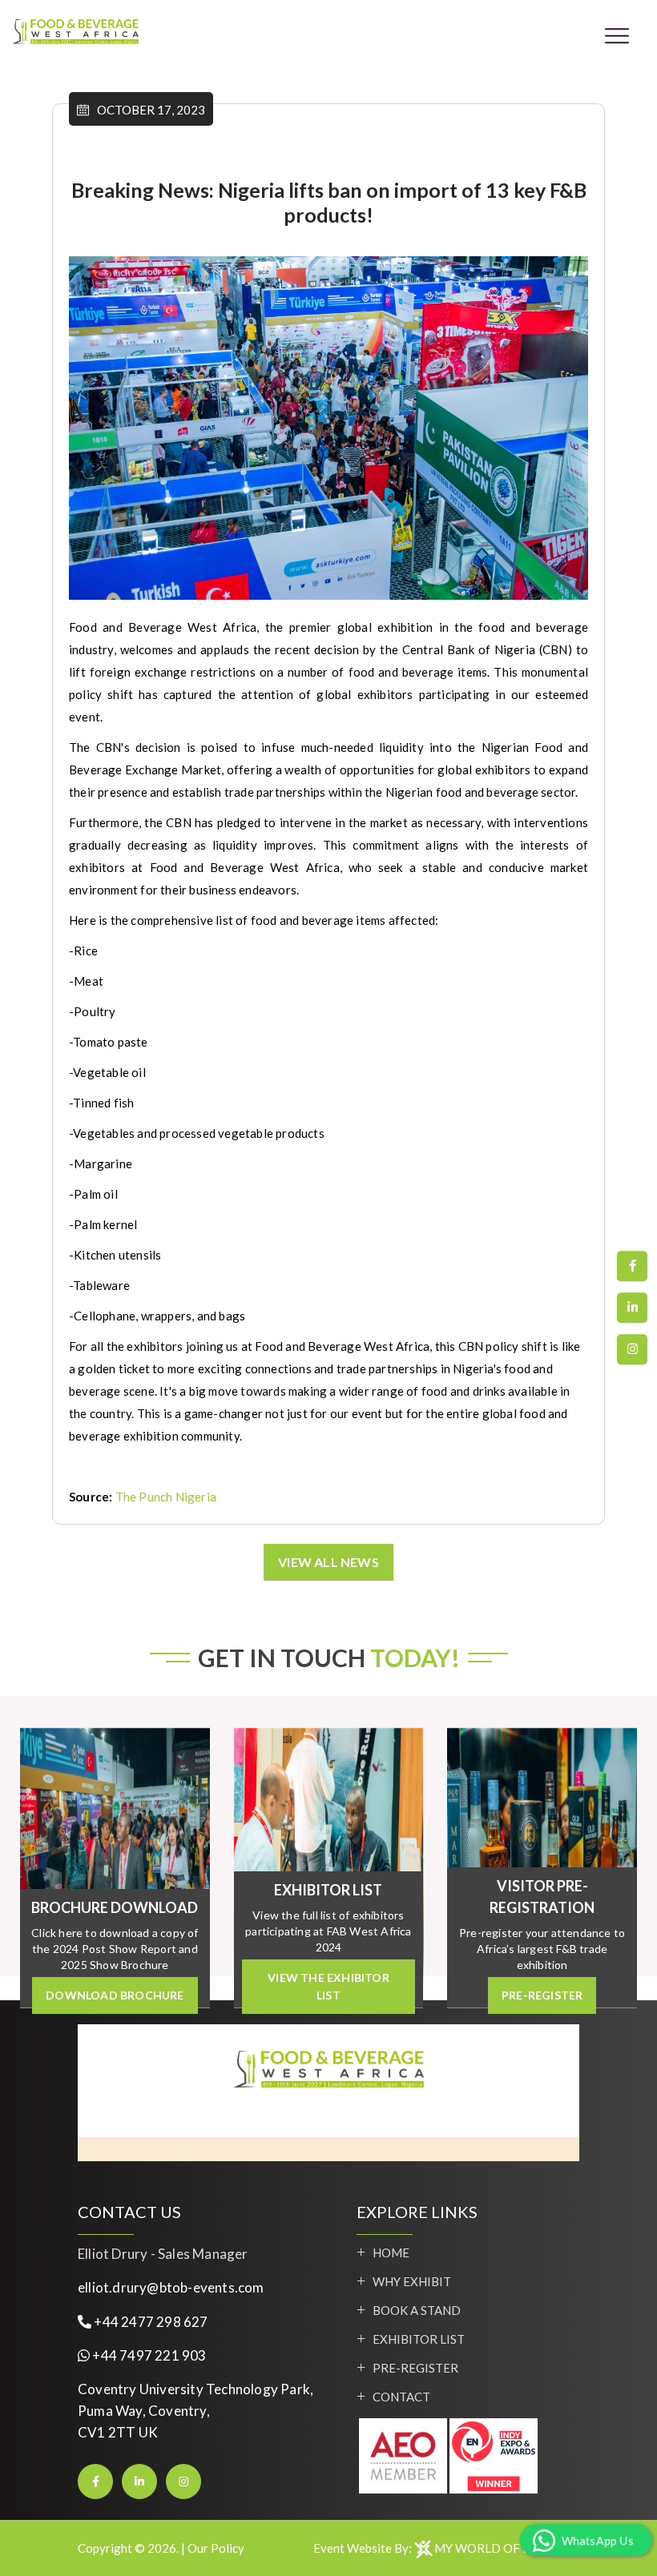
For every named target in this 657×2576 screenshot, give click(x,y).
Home (391, 2252)
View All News (328, 1562)
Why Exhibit (412, 2281)
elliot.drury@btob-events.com (171, 2287)
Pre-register (542, 1995)
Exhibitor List (419, 2339)
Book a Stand (417, 2310)
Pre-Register (415, 2368)
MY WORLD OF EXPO (495, 2548)
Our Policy (216, 2548)
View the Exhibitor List (328, 1986)
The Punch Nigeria (166, 1497)
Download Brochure (115, 1995)
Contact (401, 2397)
